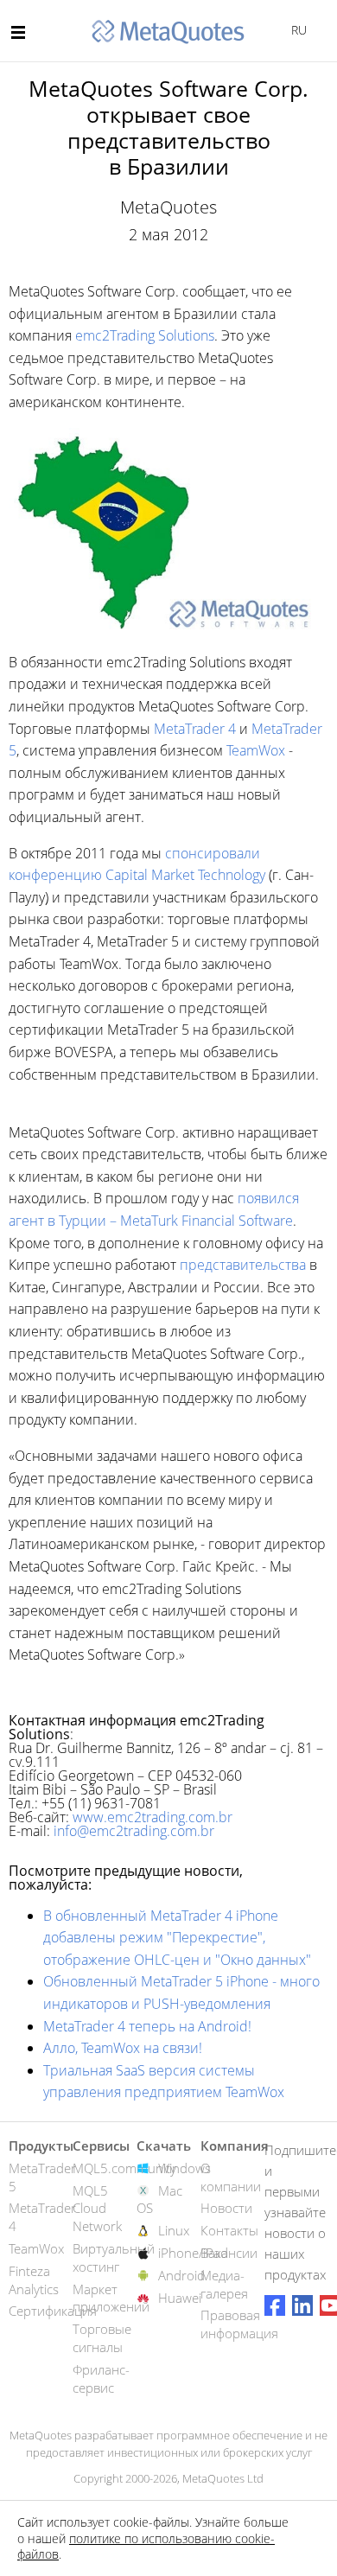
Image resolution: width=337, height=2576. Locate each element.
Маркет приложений (111, 2298)
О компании (231, 2177)
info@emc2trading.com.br (134, 1831)
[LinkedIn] (302, 2305)
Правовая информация (239, 2324)
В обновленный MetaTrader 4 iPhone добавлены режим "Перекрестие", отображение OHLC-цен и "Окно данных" (177, 1938)
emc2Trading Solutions (145, 335)
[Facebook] (275, 2305)
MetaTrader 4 (195, 729)
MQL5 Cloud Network (97, 2209)
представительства (243, 1265)
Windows (184, 2168)
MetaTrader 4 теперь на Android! (147, 2026)
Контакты (229, 2230)
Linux (174, 2230)
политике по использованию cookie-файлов (146, 2546)
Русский (296, 30)
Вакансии (229, 2253)
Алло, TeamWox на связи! (123, 2048)
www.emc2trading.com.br (153, 1817)
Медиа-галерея (224, 2284)
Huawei (180, 2298)
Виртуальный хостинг (114, 2257)
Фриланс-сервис (101, 2378)
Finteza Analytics (34, 2280)
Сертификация (53, 2311)
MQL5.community (124, 2168)
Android (181, 2275)
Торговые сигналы (102, 2338)
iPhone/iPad (193, 2253)
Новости (226, 2208)
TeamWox (256, 750)
